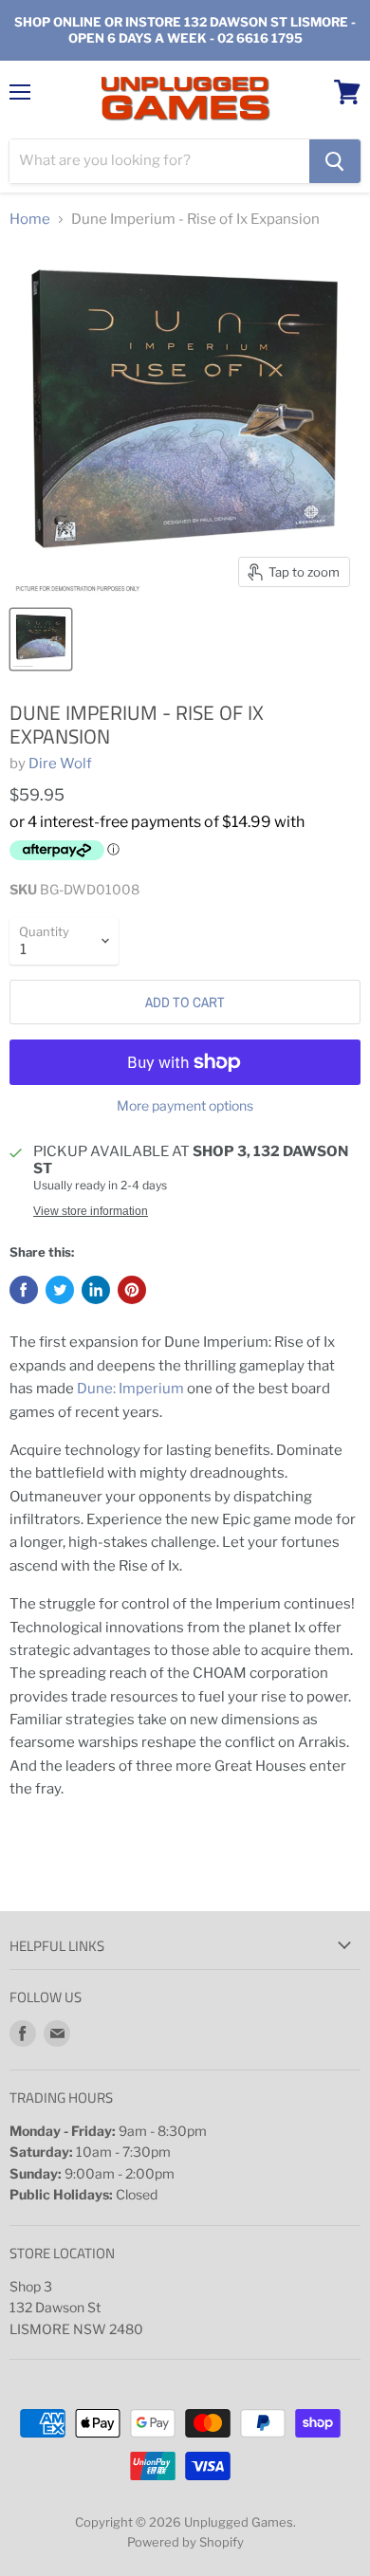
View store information (91, 1211)
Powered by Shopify (185, 2542)
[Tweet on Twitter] (60, 1290)
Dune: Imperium (130, 1389)
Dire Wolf (60, 764)
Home (30, 220)
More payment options (185, 1106)
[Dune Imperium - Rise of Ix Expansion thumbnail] (41, 639)
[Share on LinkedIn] (96, 1290)
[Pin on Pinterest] (132, 1290)
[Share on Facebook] (24, 1290)
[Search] (335, 161)
